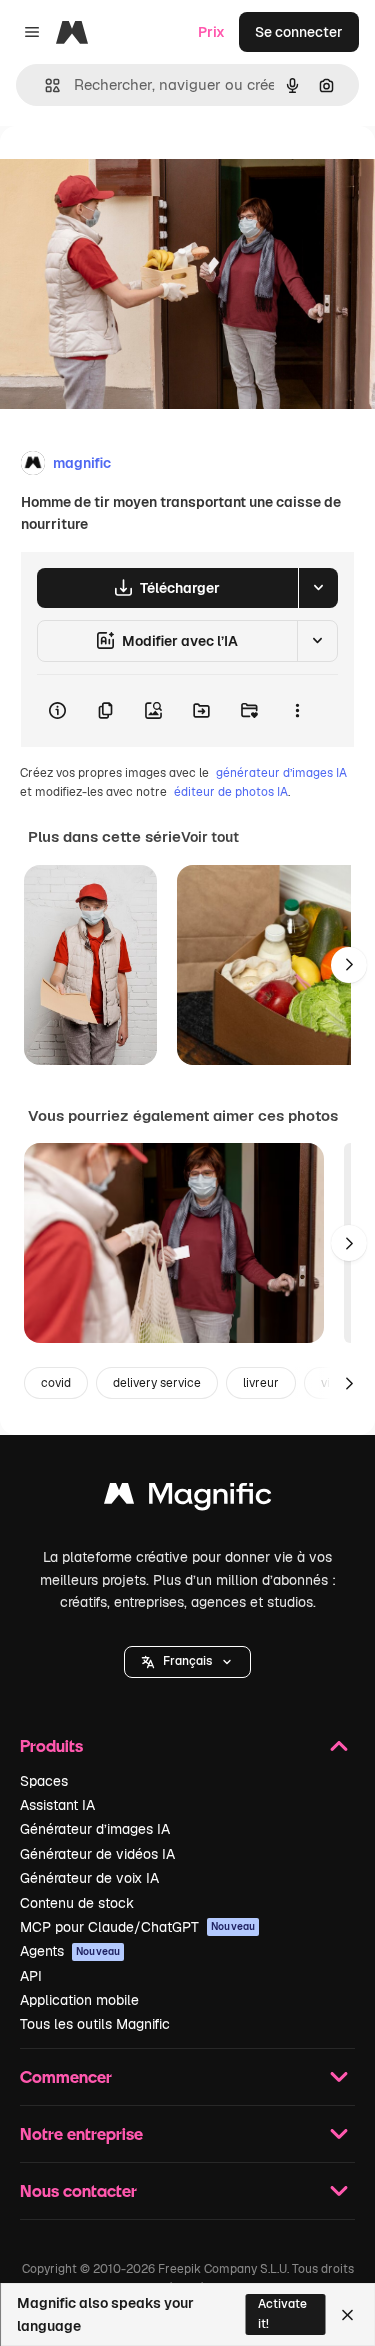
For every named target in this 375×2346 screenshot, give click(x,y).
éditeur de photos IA (231, 792)
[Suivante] (349, 965)
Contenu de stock (77, 1903)
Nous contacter (78, 2190)
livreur (261, 1383)
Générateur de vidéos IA (97, 1854)
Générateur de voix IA (89, 1878)
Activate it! (282, 2313)
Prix (211, 32)
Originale (132, 171)
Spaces (44, 1781)
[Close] (347, 2315)
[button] (187, 1662)
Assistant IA (57, 1805)
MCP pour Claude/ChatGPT (137, 1927)
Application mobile (79, 2000)
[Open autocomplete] (44, 85)
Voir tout (210, 837)
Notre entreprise (81, 2133)
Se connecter (299, 32)
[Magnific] (188, 1498)
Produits (51, 1745)
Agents (70, 1951)
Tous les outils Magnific (95, 2024)
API (31, 1976)
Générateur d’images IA (95, 1829)
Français (187, 1661)
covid (56, 1383)
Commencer (66, 2076)
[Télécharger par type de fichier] (318, 588)
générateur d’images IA (281, 773)
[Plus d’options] (297, 711)
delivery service (157, 1383)
